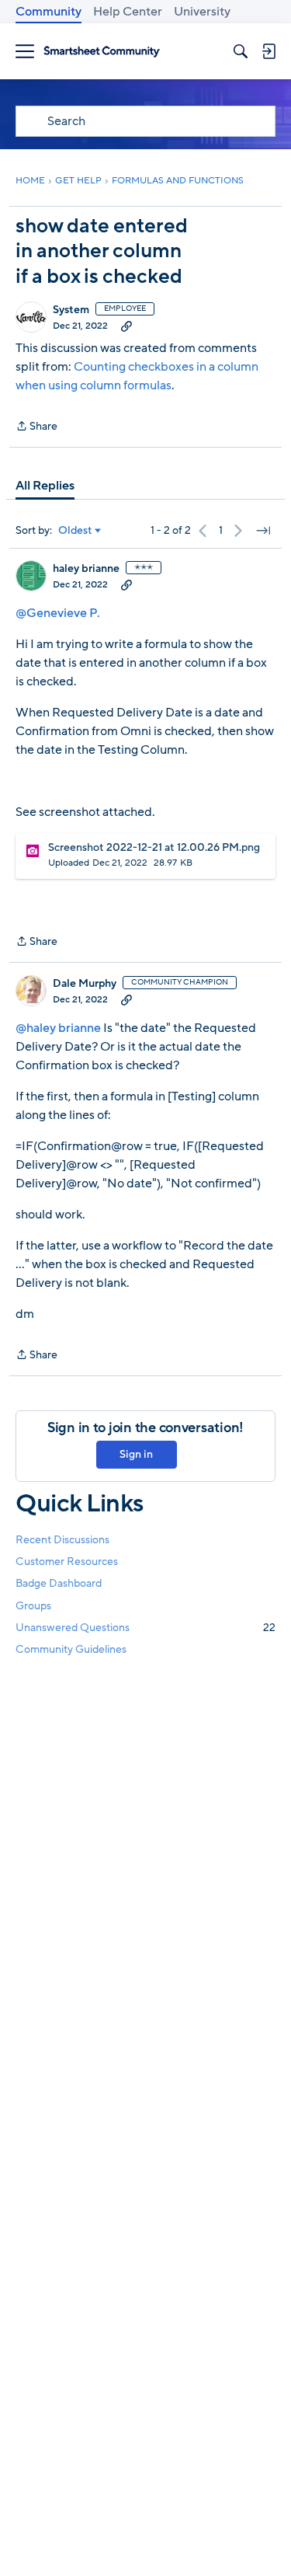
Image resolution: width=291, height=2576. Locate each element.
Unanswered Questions (145, 1628)
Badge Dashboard (59, 1583)
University (202, 12)
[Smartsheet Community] (102, 52)
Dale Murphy (85, 984)
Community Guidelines (71, 1649)
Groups (33, 1606)
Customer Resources (67, 1562)
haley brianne (86, 569)
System (71, 310)
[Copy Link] (126, 326)
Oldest (75, 531)
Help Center (128, 12)
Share (36, 427)
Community (48, 12)
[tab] (45, 486)
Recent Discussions (62, 1540)
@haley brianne (58, 1028)
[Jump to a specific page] (263, 531)
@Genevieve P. (58, 613)
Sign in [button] (136, 1454)
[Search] (241, 51)
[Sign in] (268, 51)
